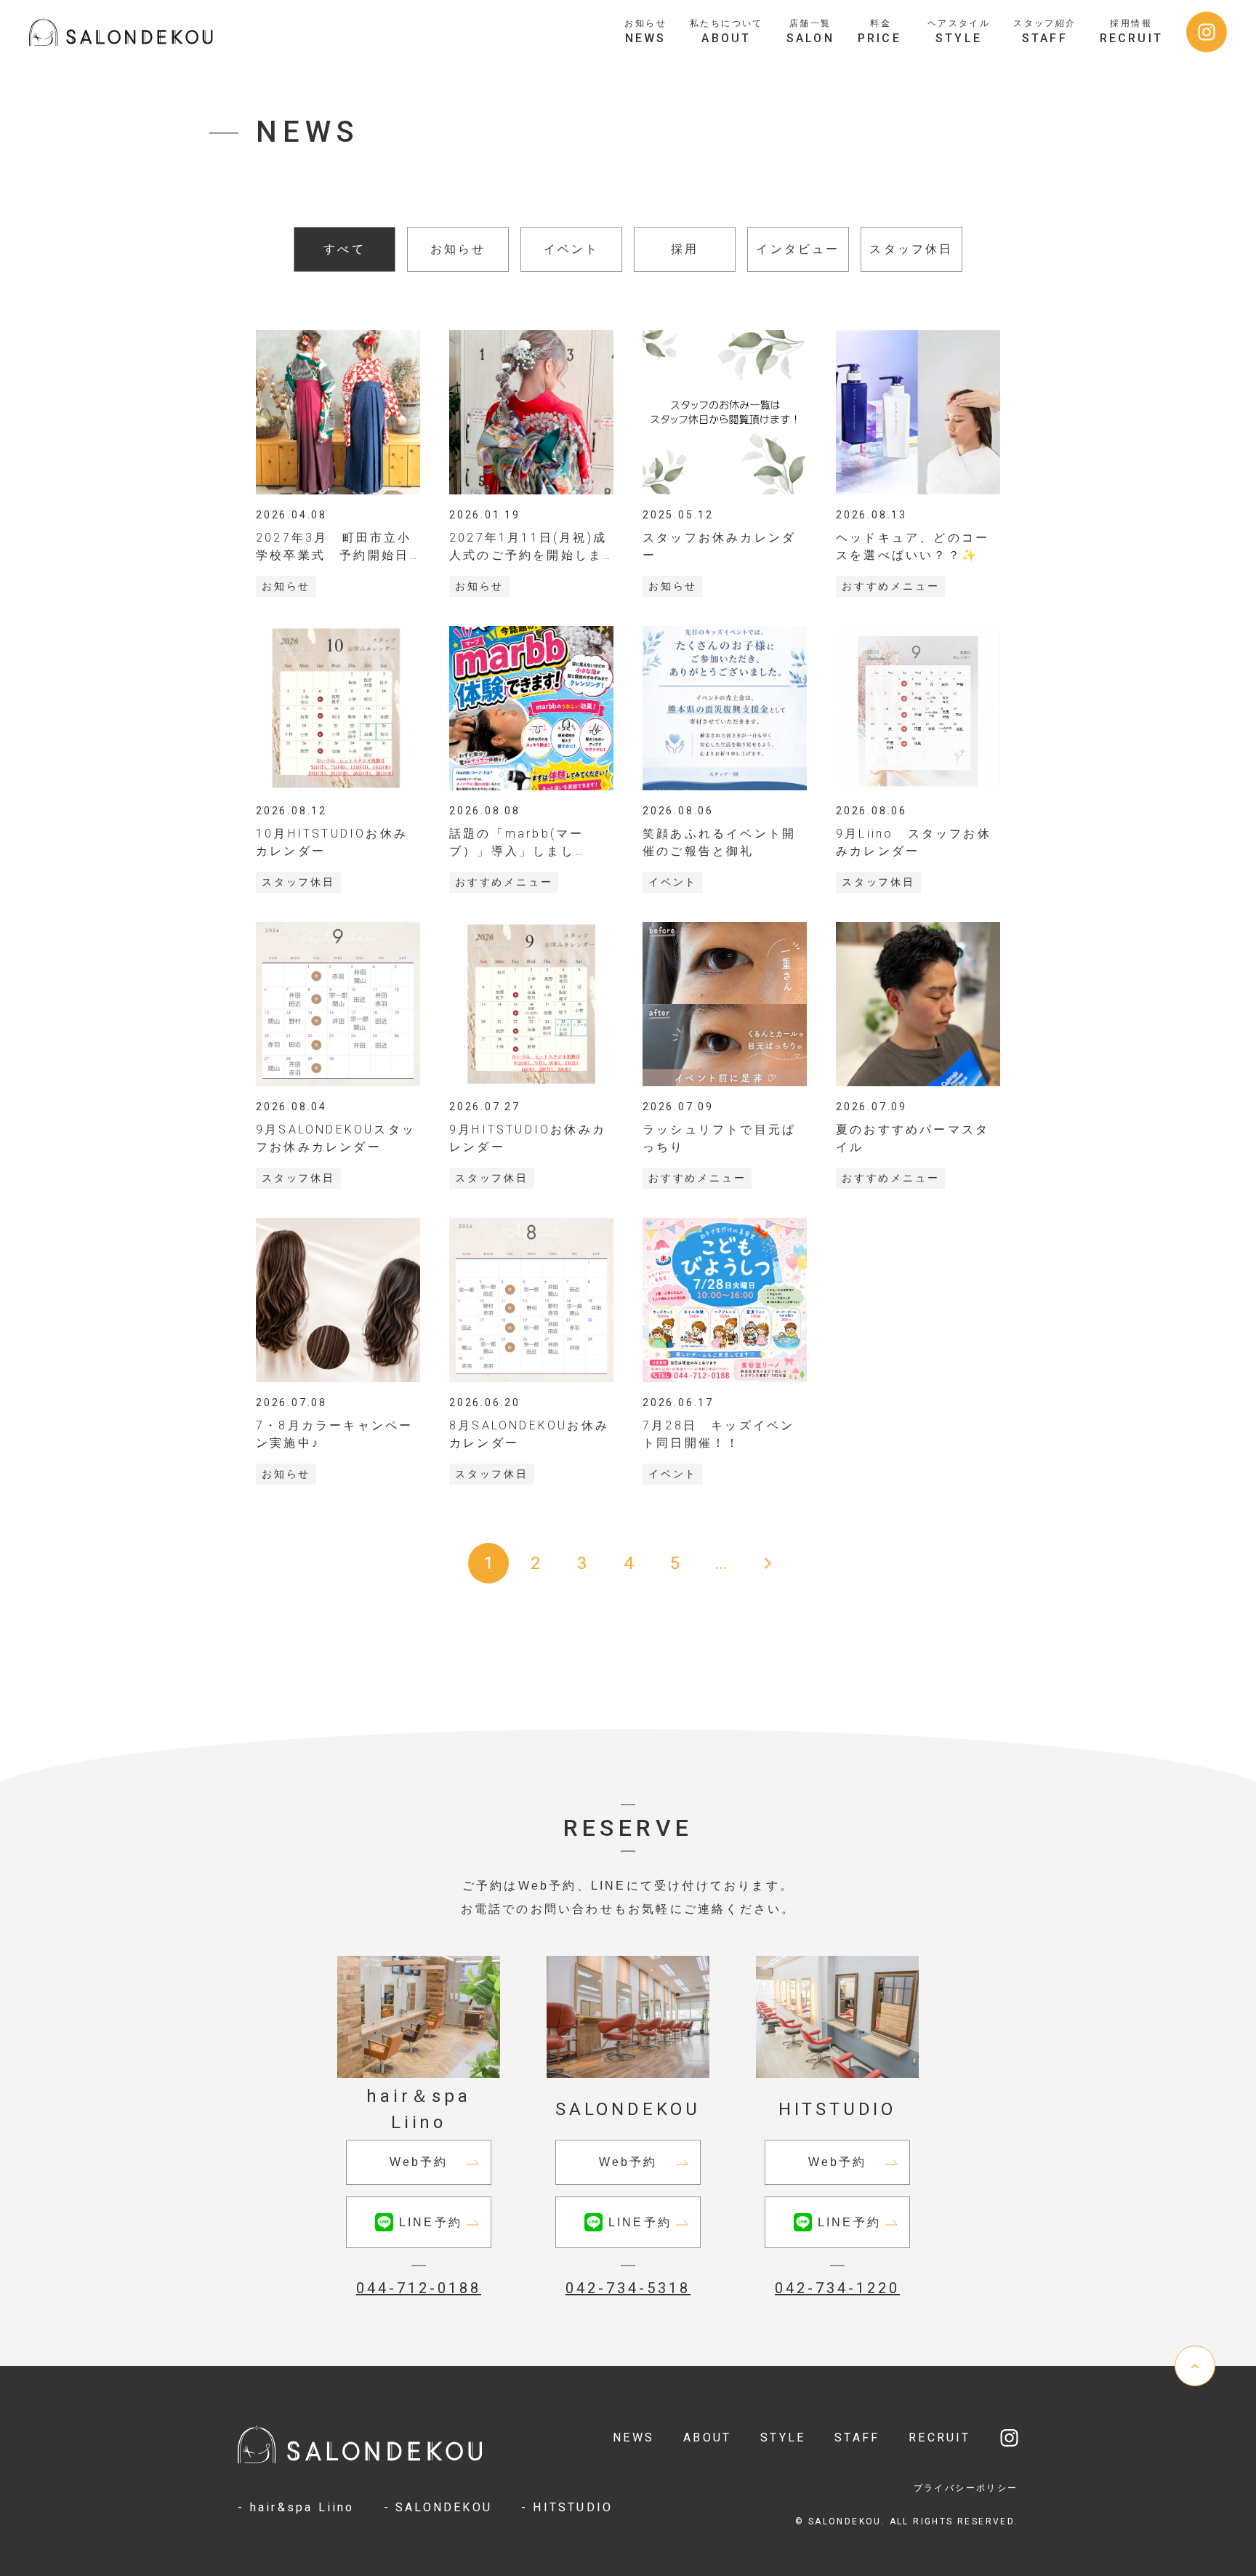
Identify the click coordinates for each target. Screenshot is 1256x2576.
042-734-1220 (837, 2288)
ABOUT (707, 2437)
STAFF (857, 2437)
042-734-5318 (628, 2288)
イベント (572, 249)
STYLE (783, 2437)
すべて (345, 249)
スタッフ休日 (911, 249)
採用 (685, 249)
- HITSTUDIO (567, 2507)
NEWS (633, 2437)
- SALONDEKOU (438, 2507)
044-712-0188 (419, 2288)
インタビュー (798, 249)
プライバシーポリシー (966, 2488)
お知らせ (458, 249)
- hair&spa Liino (296, 2507)
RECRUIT (939, 2437)
